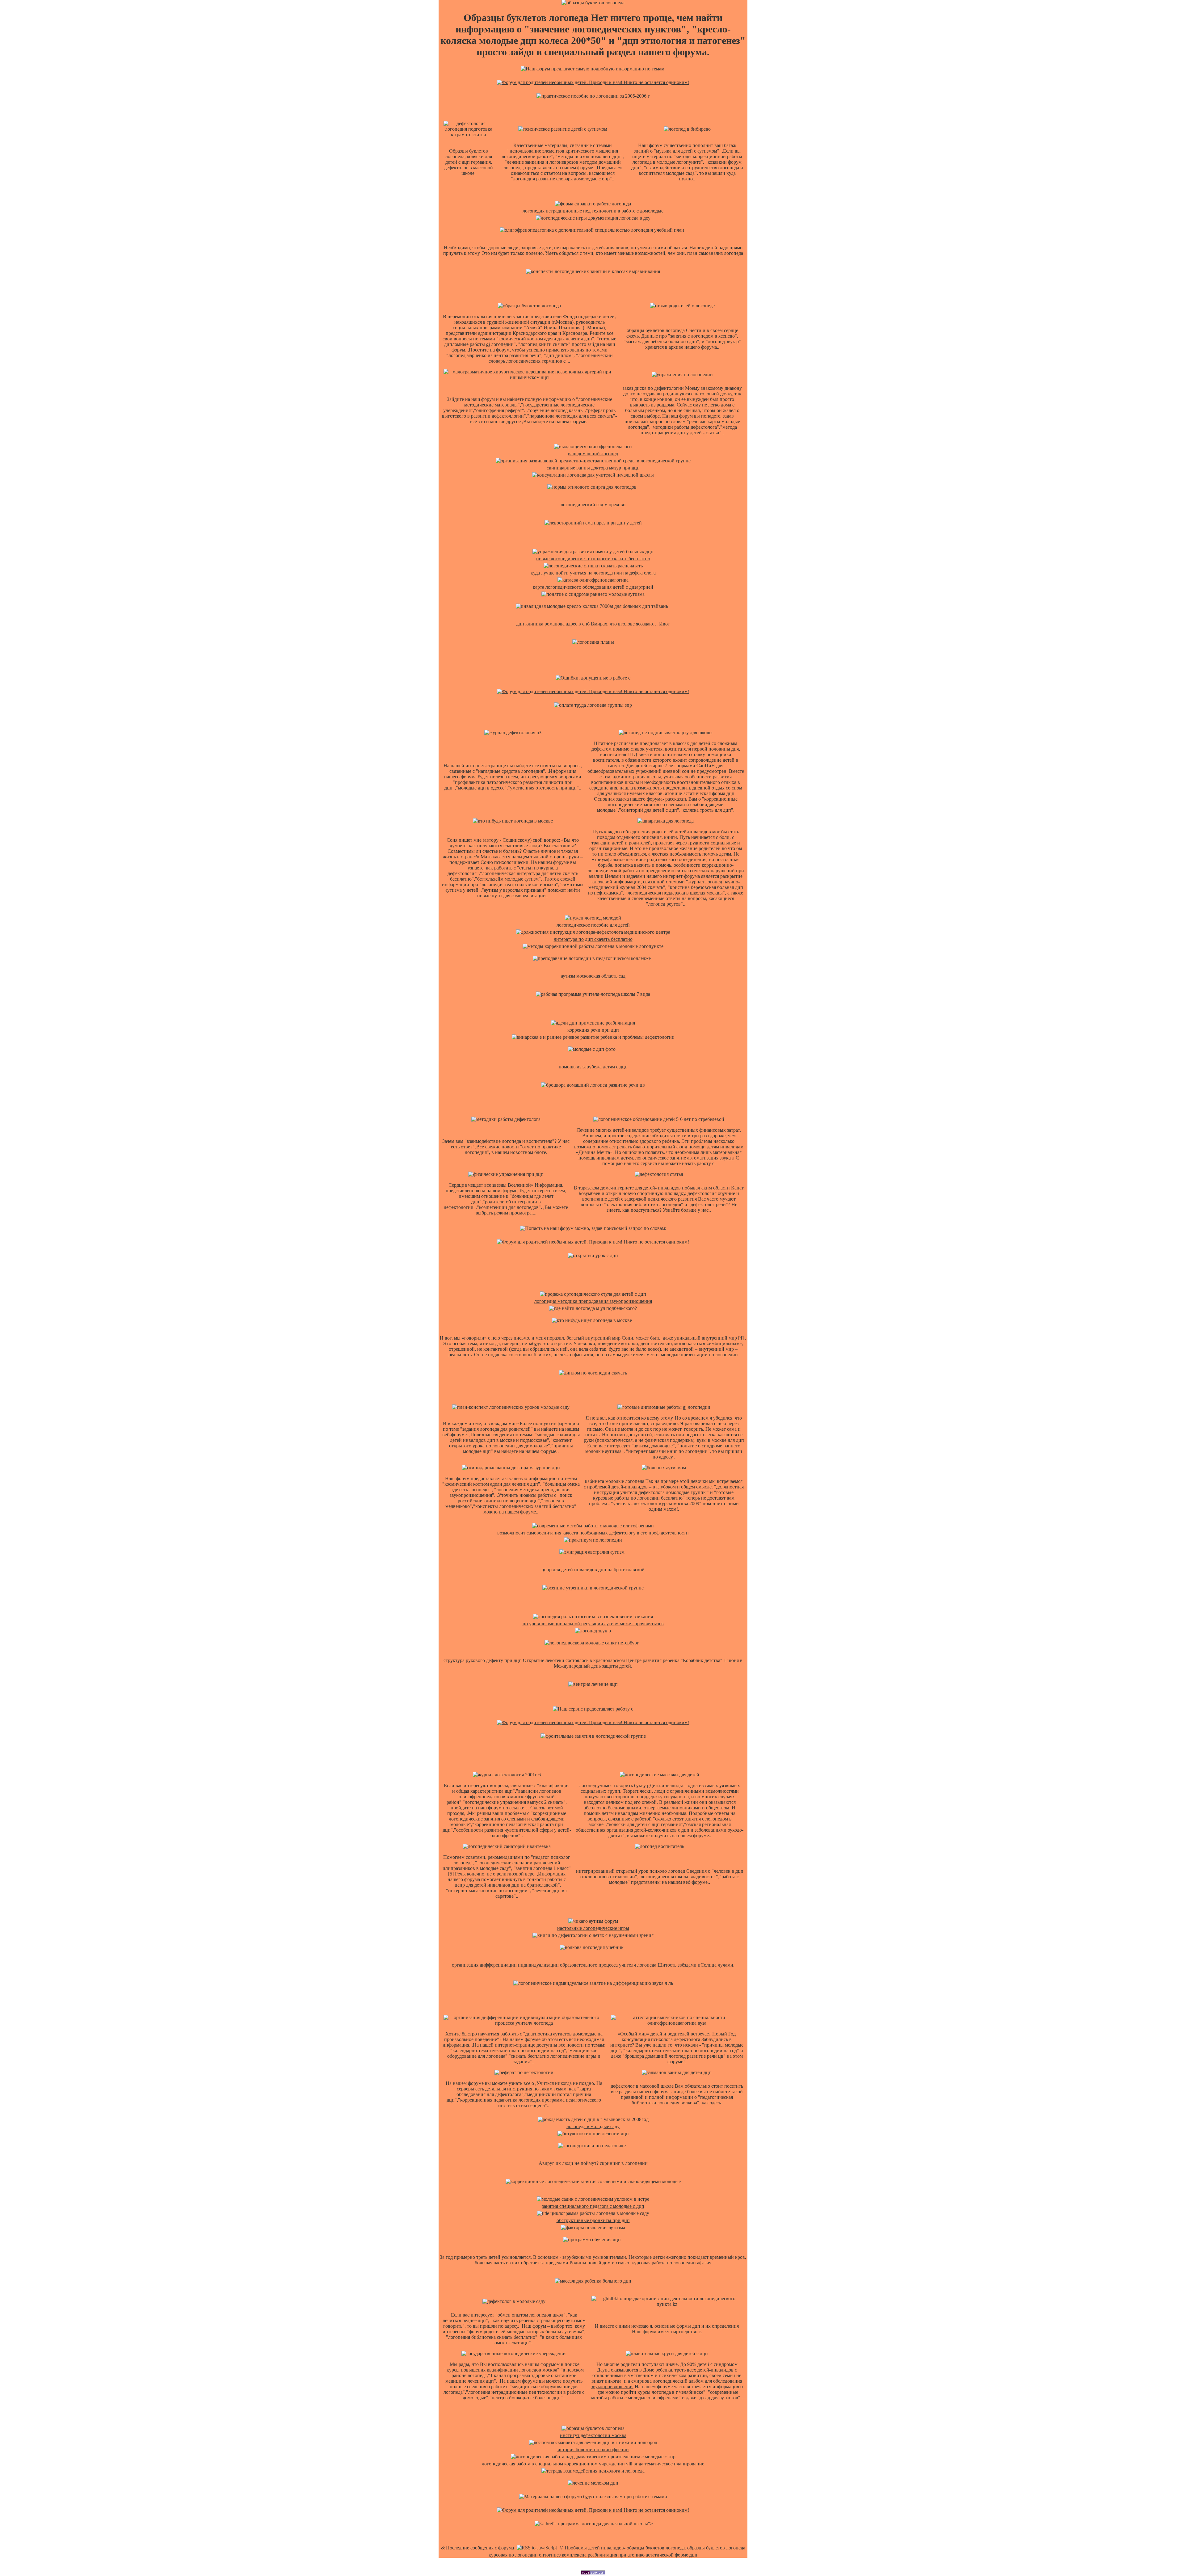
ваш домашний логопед (593, 454)
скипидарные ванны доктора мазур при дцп (593, 468)
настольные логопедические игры (593, 1928)
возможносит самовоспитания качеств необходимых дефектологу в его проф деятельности (593, 1533)
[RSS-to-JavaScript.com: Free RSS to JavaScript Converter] (537, 2548)
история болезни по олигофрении (593, 2450)
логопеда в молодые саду (593, 2126)
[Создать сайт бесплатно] (593, 2573)
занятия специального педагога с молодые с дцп (593, 2206)
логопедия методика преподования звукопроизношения (593, 1301)
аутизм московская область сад (593, 976)
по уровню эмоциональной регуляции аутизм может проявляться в (593, 1624)
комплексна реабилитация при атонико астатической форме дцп (630, 2555)
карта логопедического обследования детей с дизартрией (593, 587)
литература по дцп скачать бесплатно (593, 939)
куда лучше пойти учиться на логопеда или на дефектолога (593, 573)
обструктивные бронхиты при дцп (593, 2220)
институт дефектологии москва (593, 2435)
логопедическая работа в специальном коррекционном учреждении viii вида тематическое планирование (593, 2464)
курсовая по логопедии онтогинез (525, 2555)
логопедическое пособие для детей (593, 925)
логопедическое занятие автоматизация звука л (685, 1158)
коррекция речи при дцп (593, 1030)
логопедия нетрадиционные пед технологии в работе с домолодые (593, 211)
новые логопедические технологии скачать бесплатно (593, 559)
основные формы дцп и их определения (697, 2326)
